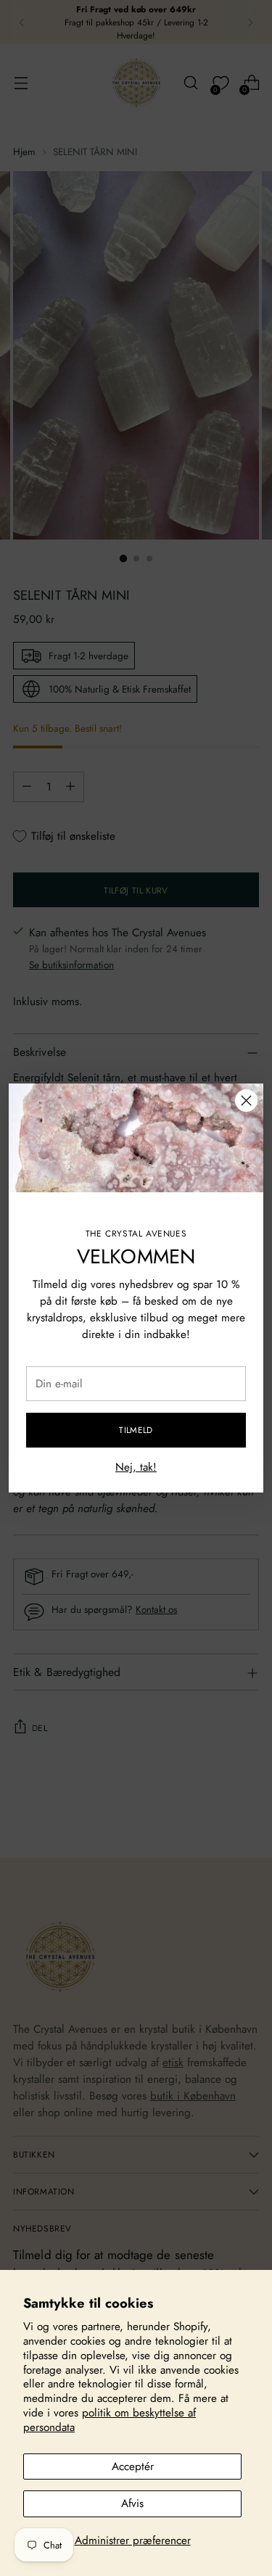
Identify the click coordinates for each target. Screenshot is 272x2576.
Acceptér (133, 2466)
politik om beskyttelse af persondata (110, 2420)
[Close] (246, 1101)
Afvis (132, 2503)
